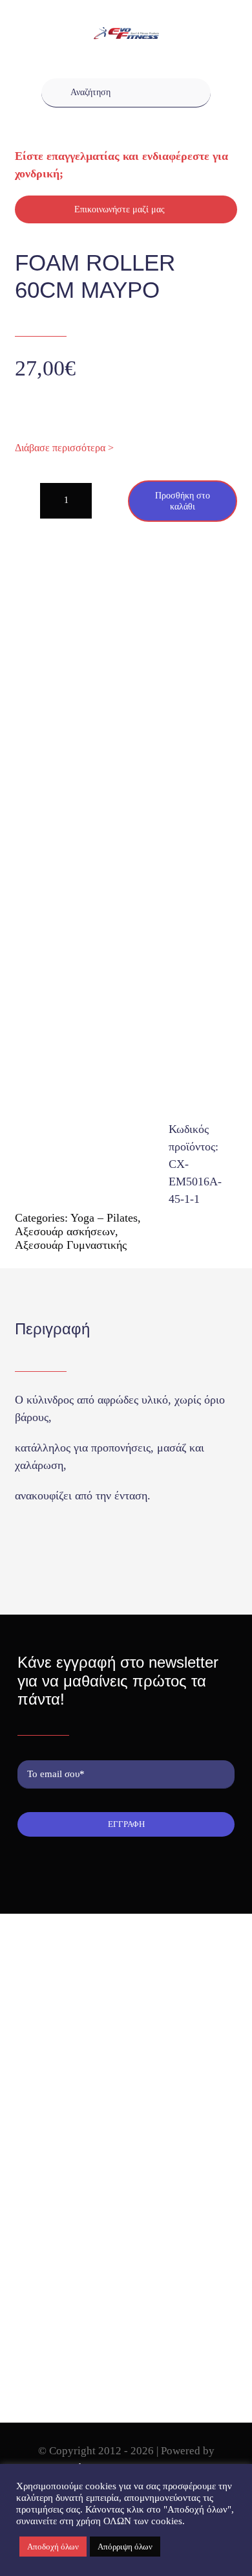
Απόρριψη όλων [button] (125, 2547)
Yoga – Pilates (104, 1218)
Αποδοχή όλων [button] (53, 2547)
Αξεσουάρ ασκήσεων (65, 1231)
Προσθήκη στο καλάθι (183, 501)
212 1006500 (63, 2071)
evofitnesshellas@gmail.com (91, 2093)
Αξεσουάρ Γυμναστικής (71, 1245)
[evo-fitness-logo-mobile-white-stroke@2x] (126, 33)
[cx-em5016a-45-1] (126, 869)
